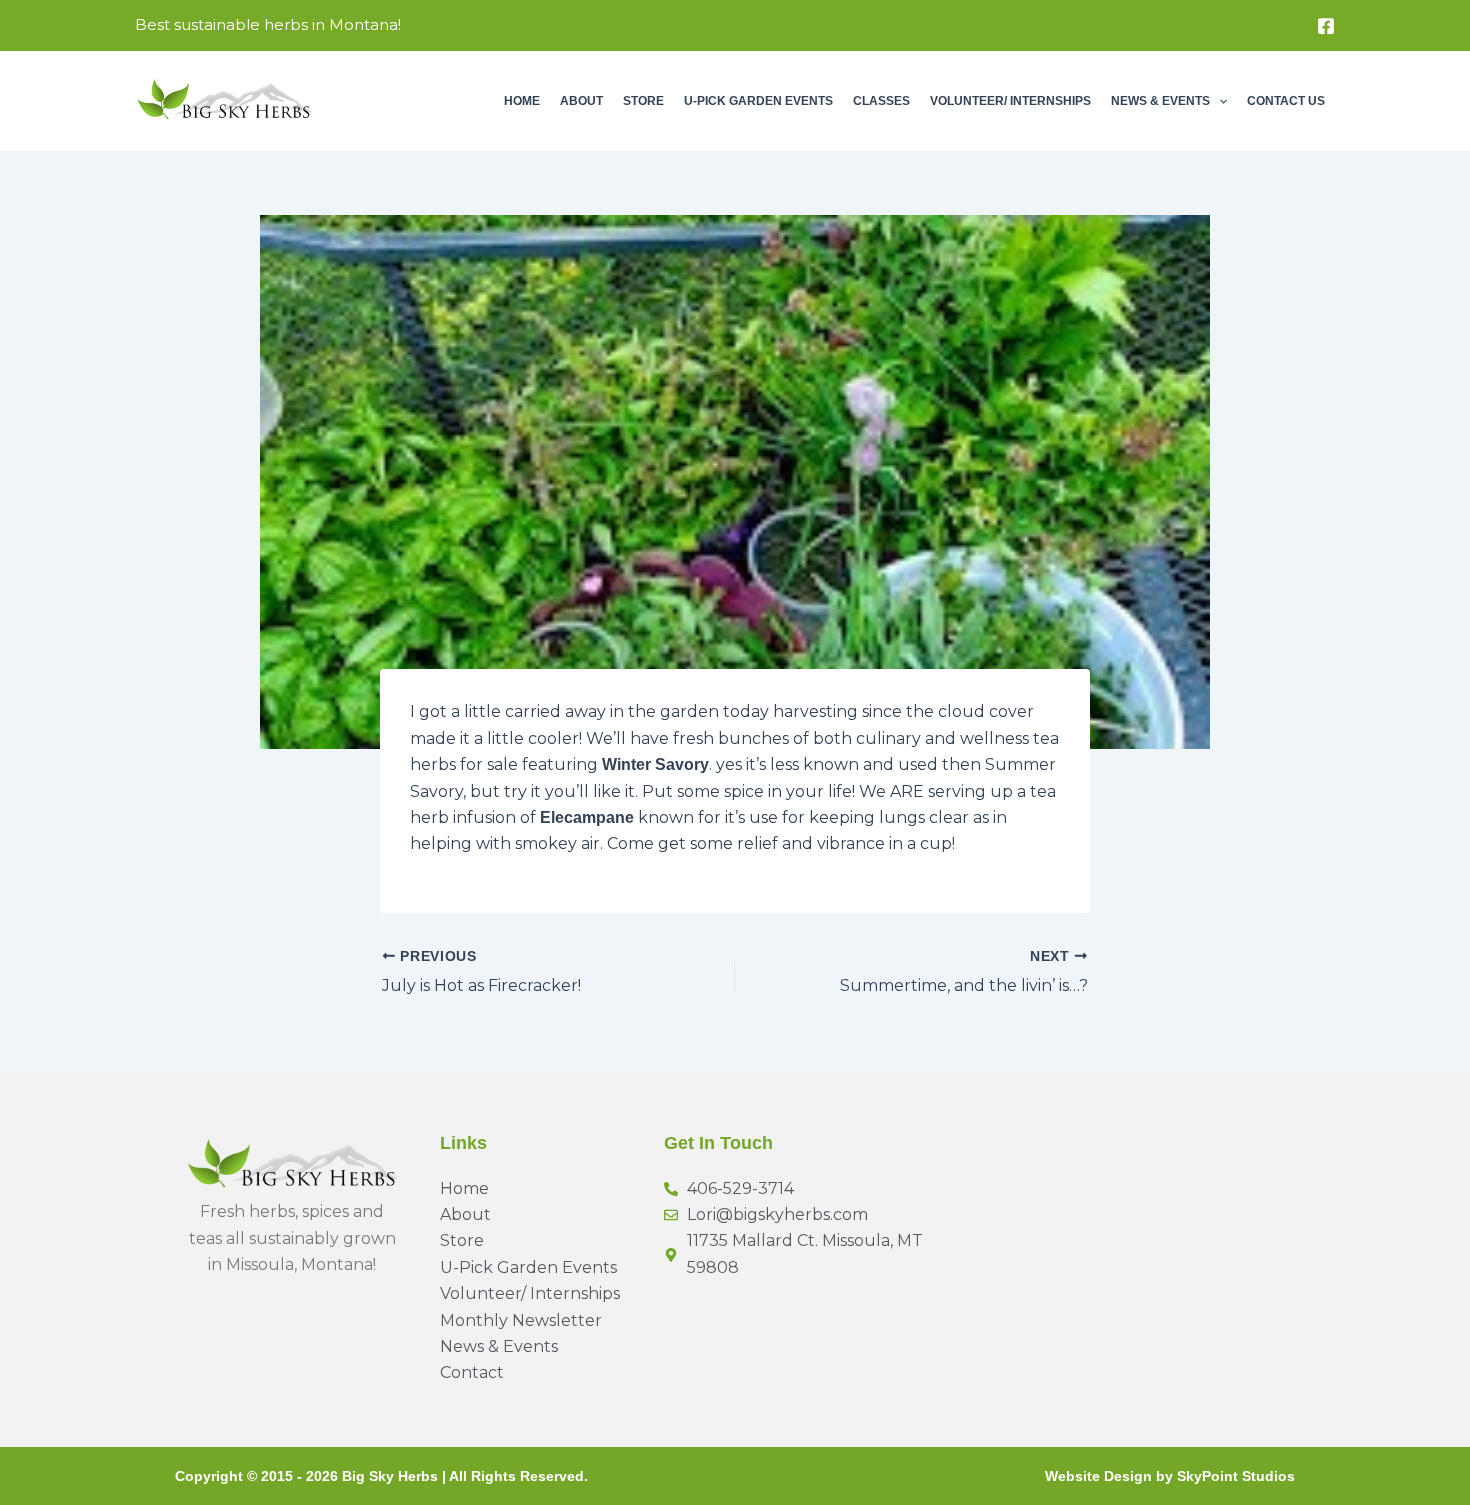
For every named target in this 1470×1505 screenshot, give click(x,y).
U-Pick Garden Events (758, 101)
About (581, 101)
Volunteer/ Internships (1010, 101)
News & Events (1160, 101)
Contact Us (1286, 101)
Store (643, 101)
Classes (881, 101)
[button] (1218, 101)
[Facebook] (1326, 26)
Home (522, 101)
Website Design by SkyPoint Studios (1170, 1476)
